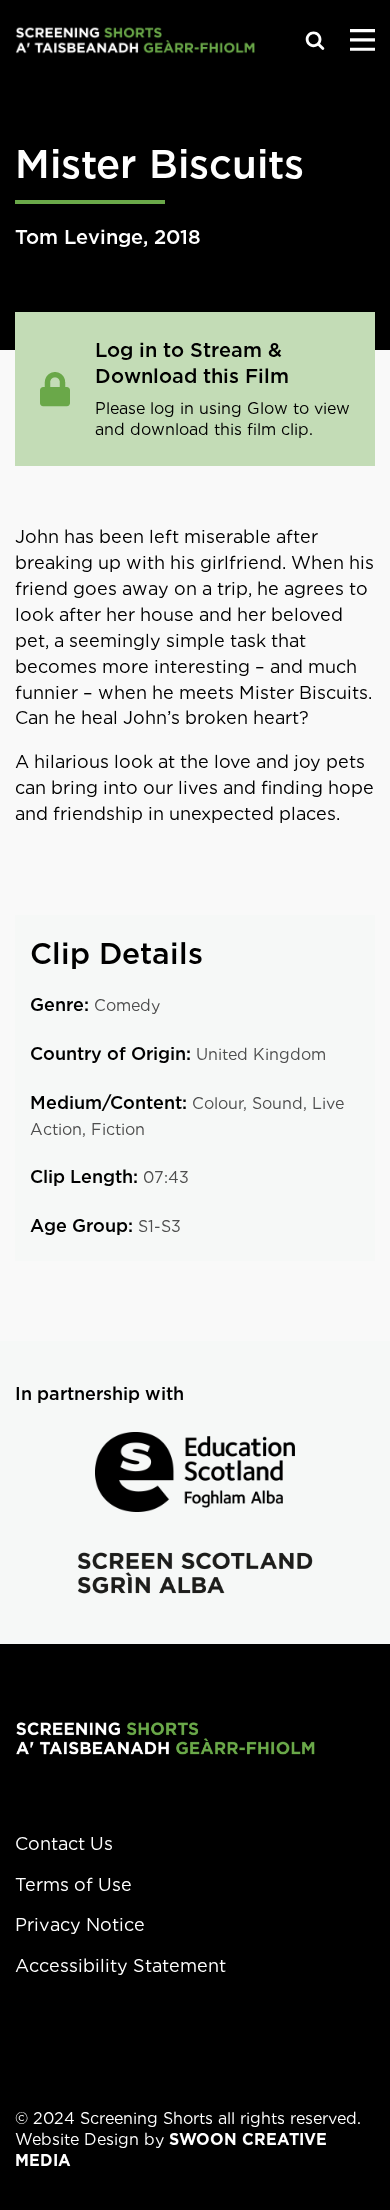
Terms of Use (73, 1884)
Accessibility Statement (120, 1965)
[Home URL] (135, 39)
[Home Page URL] (165, 1737)
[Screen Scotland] (195, 1573)
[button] (315, 40)
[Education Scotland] (195, 1472)
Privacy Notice (80, 1924)
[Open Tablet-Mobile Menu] (362, 40)
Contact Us (64, 1843)
